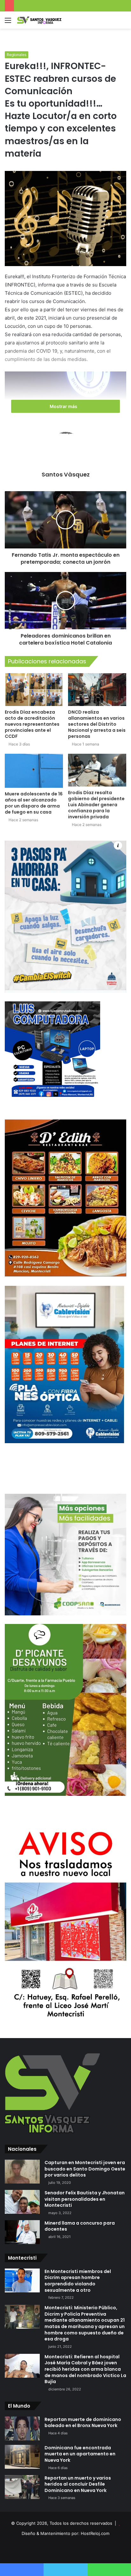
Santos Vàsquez (66, 474)
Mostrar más (64, 406)
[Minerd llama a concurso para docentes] (22, 2232)
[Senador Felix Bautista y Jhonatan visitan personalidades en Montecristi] (22, 2202)
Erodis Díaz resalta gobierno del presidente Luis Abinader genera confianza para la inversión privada (96, 805)
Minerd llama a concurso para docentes (80, 2226)
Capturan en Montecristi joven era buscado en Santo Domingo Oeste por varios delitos (85, 2169)
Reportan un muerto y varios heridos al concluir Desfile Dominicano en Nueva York (78, 2484)
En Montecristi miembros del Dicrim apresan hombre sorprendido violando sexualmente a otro (78, 2281)
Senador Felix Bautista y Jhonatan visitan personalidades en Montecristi (85, 2199)
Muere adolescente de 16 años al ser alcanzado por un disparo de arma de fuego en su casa (34, 803)
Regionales (17, 55)
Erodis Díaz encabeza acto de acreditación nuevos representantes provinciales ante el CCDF (32, 724)
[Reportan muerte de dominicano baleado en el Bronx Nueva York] (22, 2428)
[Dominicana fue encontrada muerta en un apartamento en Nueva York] (22, 2457)
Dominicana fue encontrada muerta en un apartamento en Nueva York (80, 2454)
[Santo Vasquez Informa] (41, 20)
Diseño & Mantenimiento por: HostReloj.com (65, 2533)
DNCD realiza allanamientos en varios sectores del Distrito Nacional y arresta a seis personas (97, 724)
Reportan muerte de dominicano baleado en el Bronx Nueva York (83, 2423)
